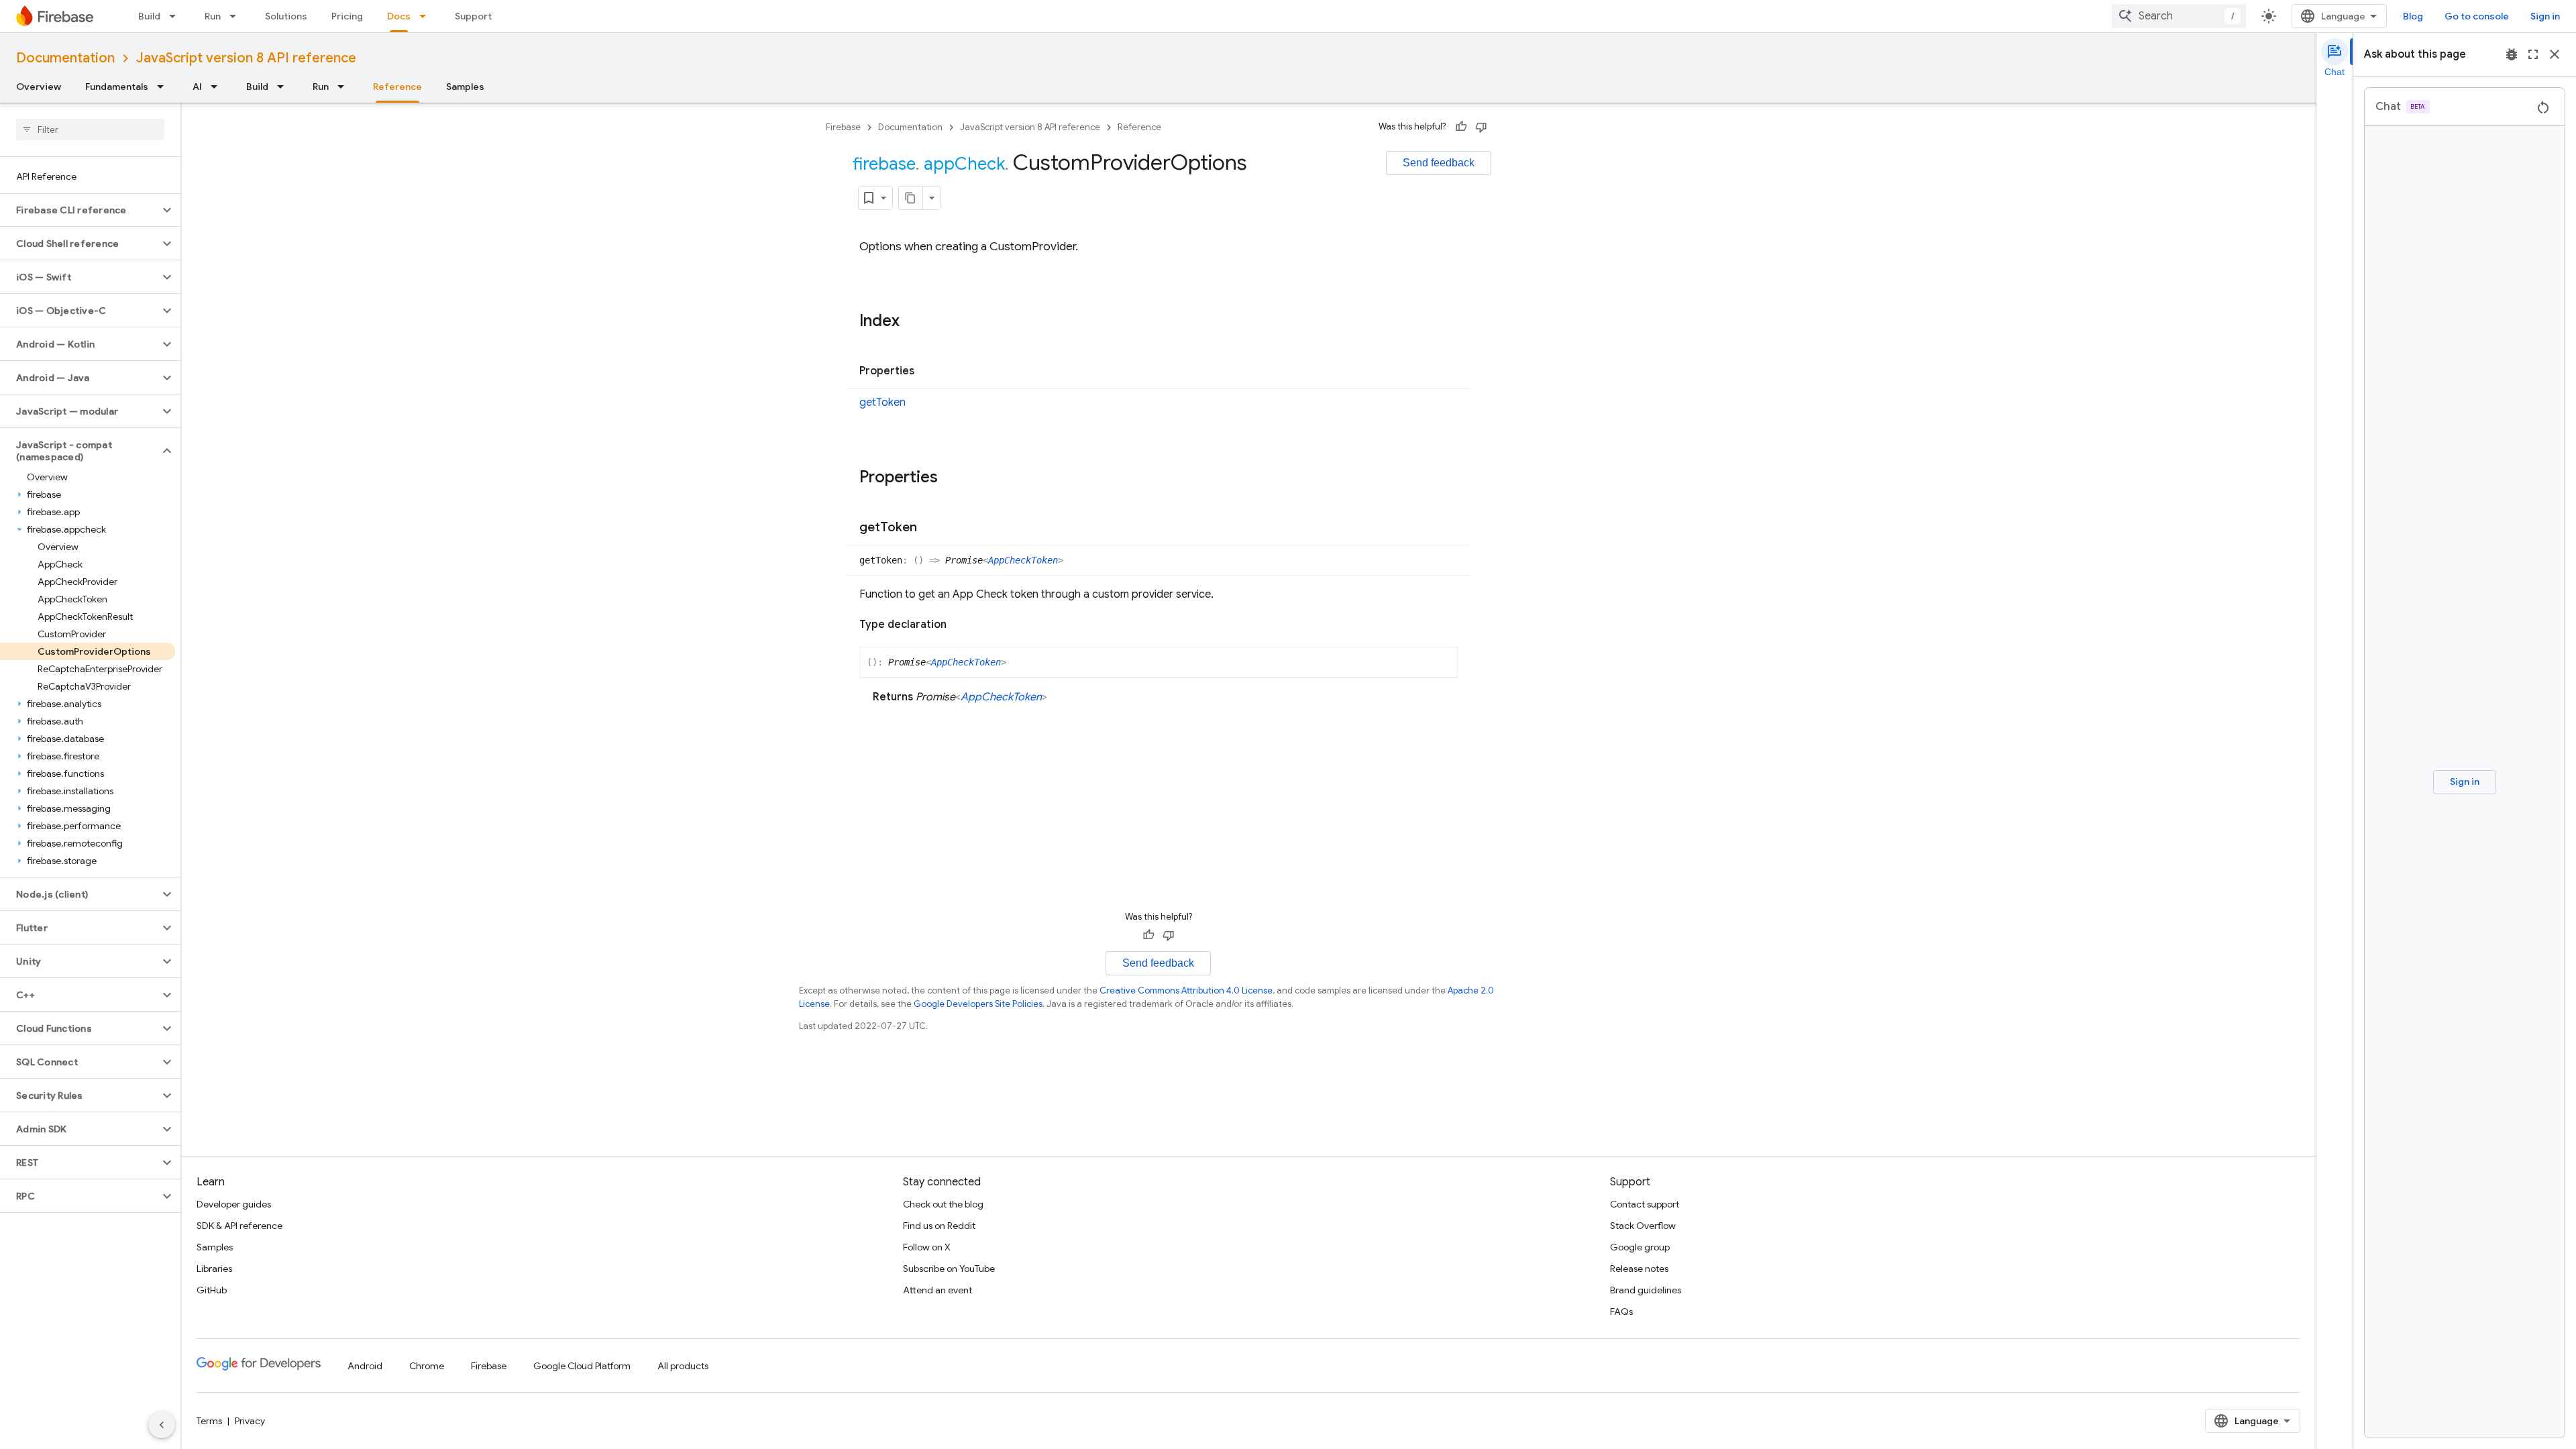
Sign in (2545, 16)
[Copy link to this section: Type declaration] (960, 625)
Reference (397, 87)
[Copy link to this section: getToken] (930, 528)
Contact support (1645, 1204)
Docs (399, 16)
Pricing (347, 16)
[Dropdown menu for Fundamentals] (164, 87)
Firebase (843, 127)
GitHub (212, 1290)
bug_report (2512, 54)
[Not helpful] (1481, 127)
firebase (884, 164)
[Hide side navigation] (162, 1425)
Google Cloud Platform (582, 1366)
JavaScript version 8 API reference (246, 58)
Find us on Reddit (939, 1226)
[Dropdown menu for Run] (237, 16)
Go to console (2477, 16)
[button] (79, 210)
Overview (39, 87)
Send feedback (1439, 163)
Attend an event (937, 1290)
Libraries (214, 1269)
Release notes (1639, 1269)
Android (365, 1366)
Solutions (286, 16)
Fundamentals (117, 87)
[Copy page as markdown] (911, 198)
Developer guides (234, 1204)
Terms (209, 1421)
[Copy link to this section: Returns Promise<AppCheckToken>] (1061, 697)
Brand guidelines (1646, 1290)
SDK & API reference (239, 1226)
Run (213, 16)
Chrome (427, 1366)
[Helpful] (1461, 127)
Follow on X (927, 1247)
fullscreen (2533, 54)
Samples (465, 87)
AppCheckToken (1023, 560)
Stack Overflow (1643, 1226)
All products (683, 1366)
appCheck (964, 164)
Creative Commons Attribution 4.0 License (1186, 990)
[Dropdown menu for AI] (218, 87)
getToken (882, 402)
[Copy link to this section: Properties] (928, 372)
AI (197, 87)
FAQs (1621, 1311)
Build (149, 16)
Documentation (65, 58)
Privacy (250, 1421)
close (2555, 54)
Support (473, 16)
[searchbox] (90, 129)
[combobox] (2179, 16)
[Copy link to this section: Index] (913, 322)
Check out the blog (943, 1204)
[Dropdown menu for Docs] (427, 16)
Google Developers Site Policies (978, 1004)
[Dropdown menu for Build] (176, 16)
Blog (2413, 16)
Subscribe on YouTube (949, 1269)
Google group (1640, 1247)
